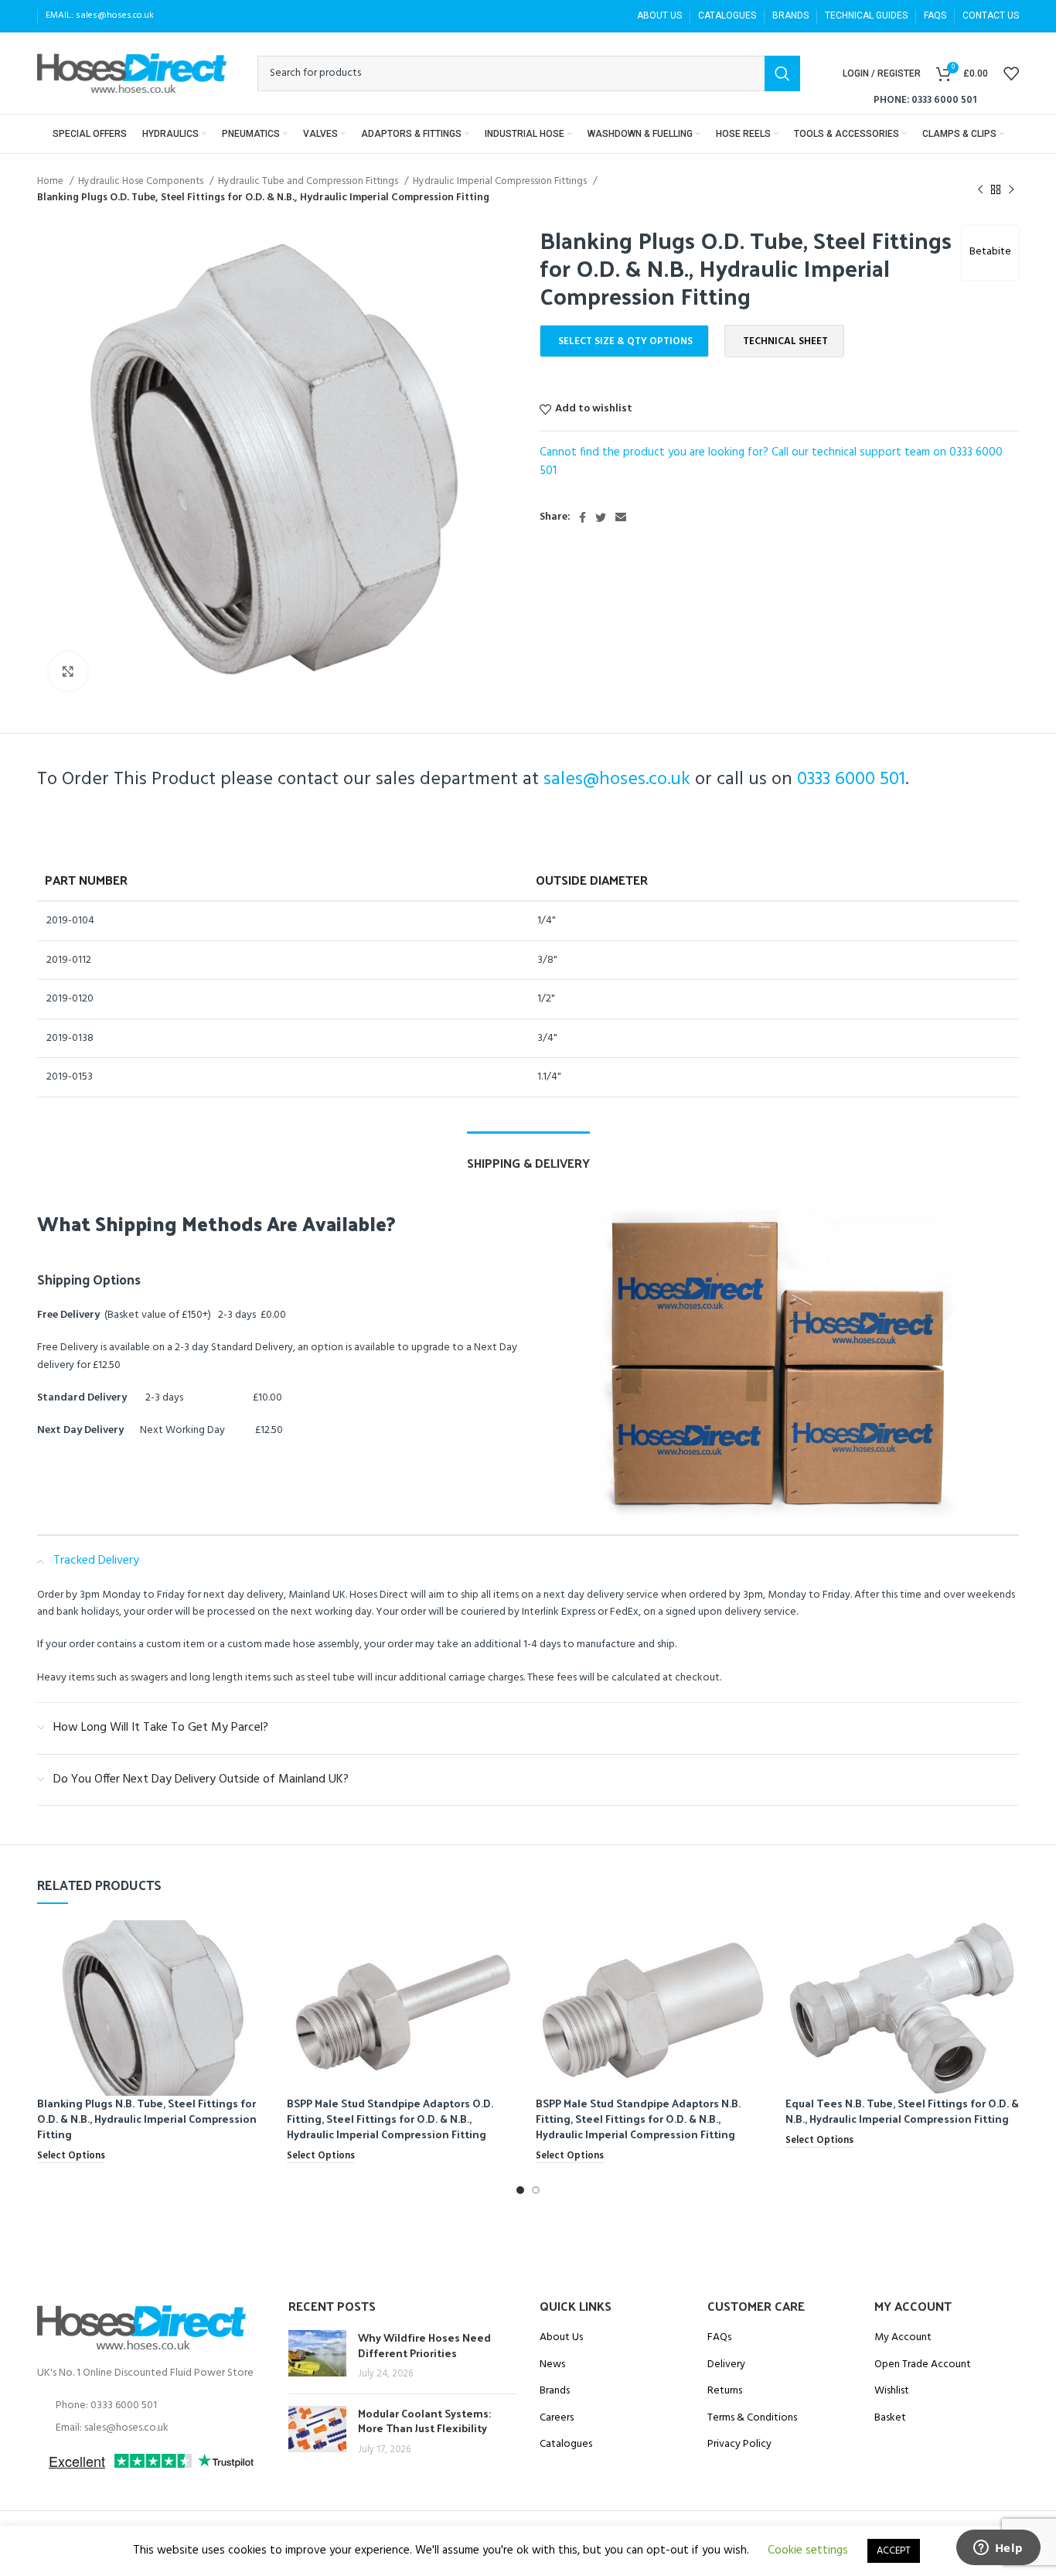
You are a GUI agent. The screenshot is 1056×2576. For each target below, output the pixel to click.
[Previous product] (980, 189)
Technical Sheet (785, 341)
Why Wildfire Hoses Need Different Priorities (424, 2345)
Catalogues (566, 2445)
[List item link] (151, 2406)
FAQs (719, 2338)
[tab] (528, 1155)
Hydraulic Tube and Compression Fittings (309, 181)
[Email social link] (621, 517)
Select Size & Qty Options (625, 341)
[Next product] (1011, 189)
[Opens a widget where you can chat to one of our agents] (998, 2549)
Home (51, 181)
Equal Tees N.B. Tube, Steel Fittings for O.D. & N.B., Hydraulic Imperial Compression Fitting (902, 2111)
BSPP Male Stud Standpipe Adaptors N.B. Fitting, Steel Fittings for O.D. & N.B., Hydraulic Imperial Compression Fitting (638, 2118)
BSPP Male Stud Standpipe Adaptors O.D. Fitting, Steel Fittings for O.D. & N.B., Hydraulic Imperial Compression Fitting (390, 2118)
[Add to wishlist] (260, 1980)
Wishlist (892, 2391)
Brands (555, 2391)
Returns (725, 2391)
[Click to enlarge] (68, 671)
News (552, 2365)
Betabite (990, 252)
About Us (561, 2338)
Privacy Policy (739, 2445)
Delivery (726, 2365)
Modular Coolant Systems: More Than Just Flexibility (424, 2421)
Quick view (260, 1945)
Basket (890, 2418)
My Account (903, 2338)
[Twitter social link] (601, 517)
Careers (557, 2418)
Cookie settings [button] (808, 2550)
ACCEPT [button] (894, 2551)
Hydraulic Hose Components (142, 181)
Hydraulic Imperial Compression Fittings (501, 181)
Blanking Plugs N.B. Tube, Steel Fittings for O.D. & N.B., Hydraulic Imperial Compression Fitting (147, 2118)
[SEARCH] (782, 73)
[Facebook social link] (583, 517)
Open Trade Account (923, 2365)
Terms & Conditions (752, 2418)
